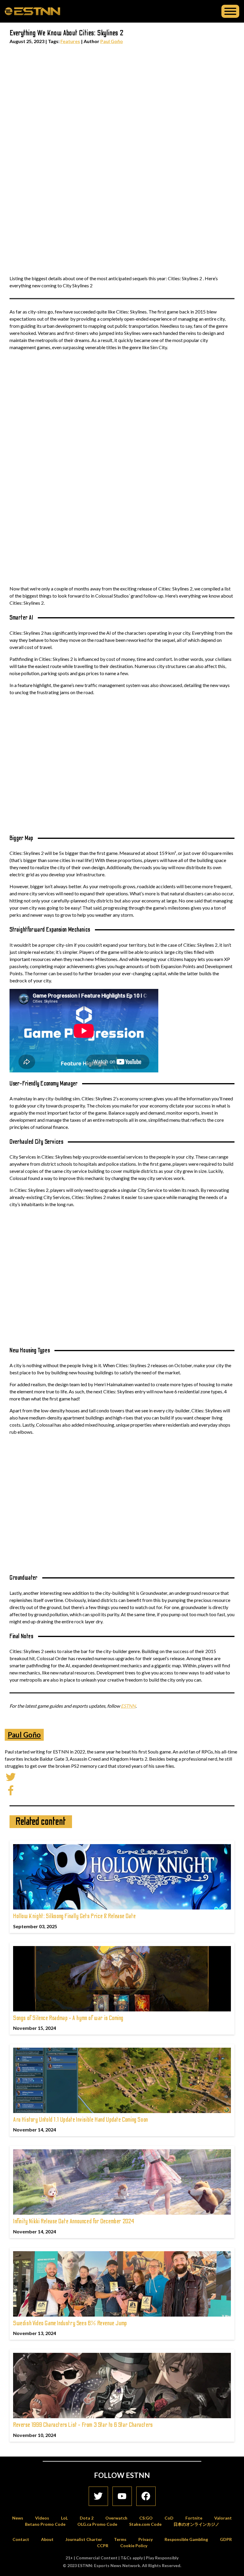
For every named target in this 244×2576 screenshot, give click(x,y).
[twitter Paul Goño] (11, 1776)
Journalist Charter (84, 2539)
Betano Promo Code (45, 2524)
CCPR (103, 2546)
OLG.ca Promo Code (97, 2524)
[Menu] (230, 11)
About (47, 2539)
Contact (21, 2539)
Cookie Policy (134, 2546)
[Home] (32, 11)
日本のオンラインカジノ (196, 2524)
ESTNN (128, 1706)
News (18, 2518)
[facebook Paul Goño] (11, 1790)
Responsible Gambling (186, 2539)
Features (70, 41)
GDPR (226, 2539)
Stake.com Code (145, 2524)
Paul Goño (112, 41)
